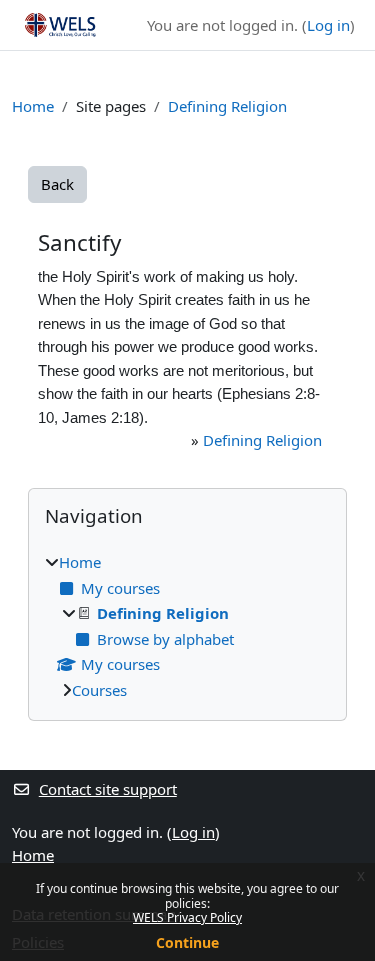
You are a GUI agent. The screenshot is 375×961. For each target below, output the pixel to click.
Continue (187, 942)
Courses (99, 690)
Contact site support (108, 789)
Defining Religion (227, 106)
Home (33, 106)
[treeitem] (187, 626)
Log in (328, 25)
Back (57, 184)
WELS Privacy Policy (187, 917)
